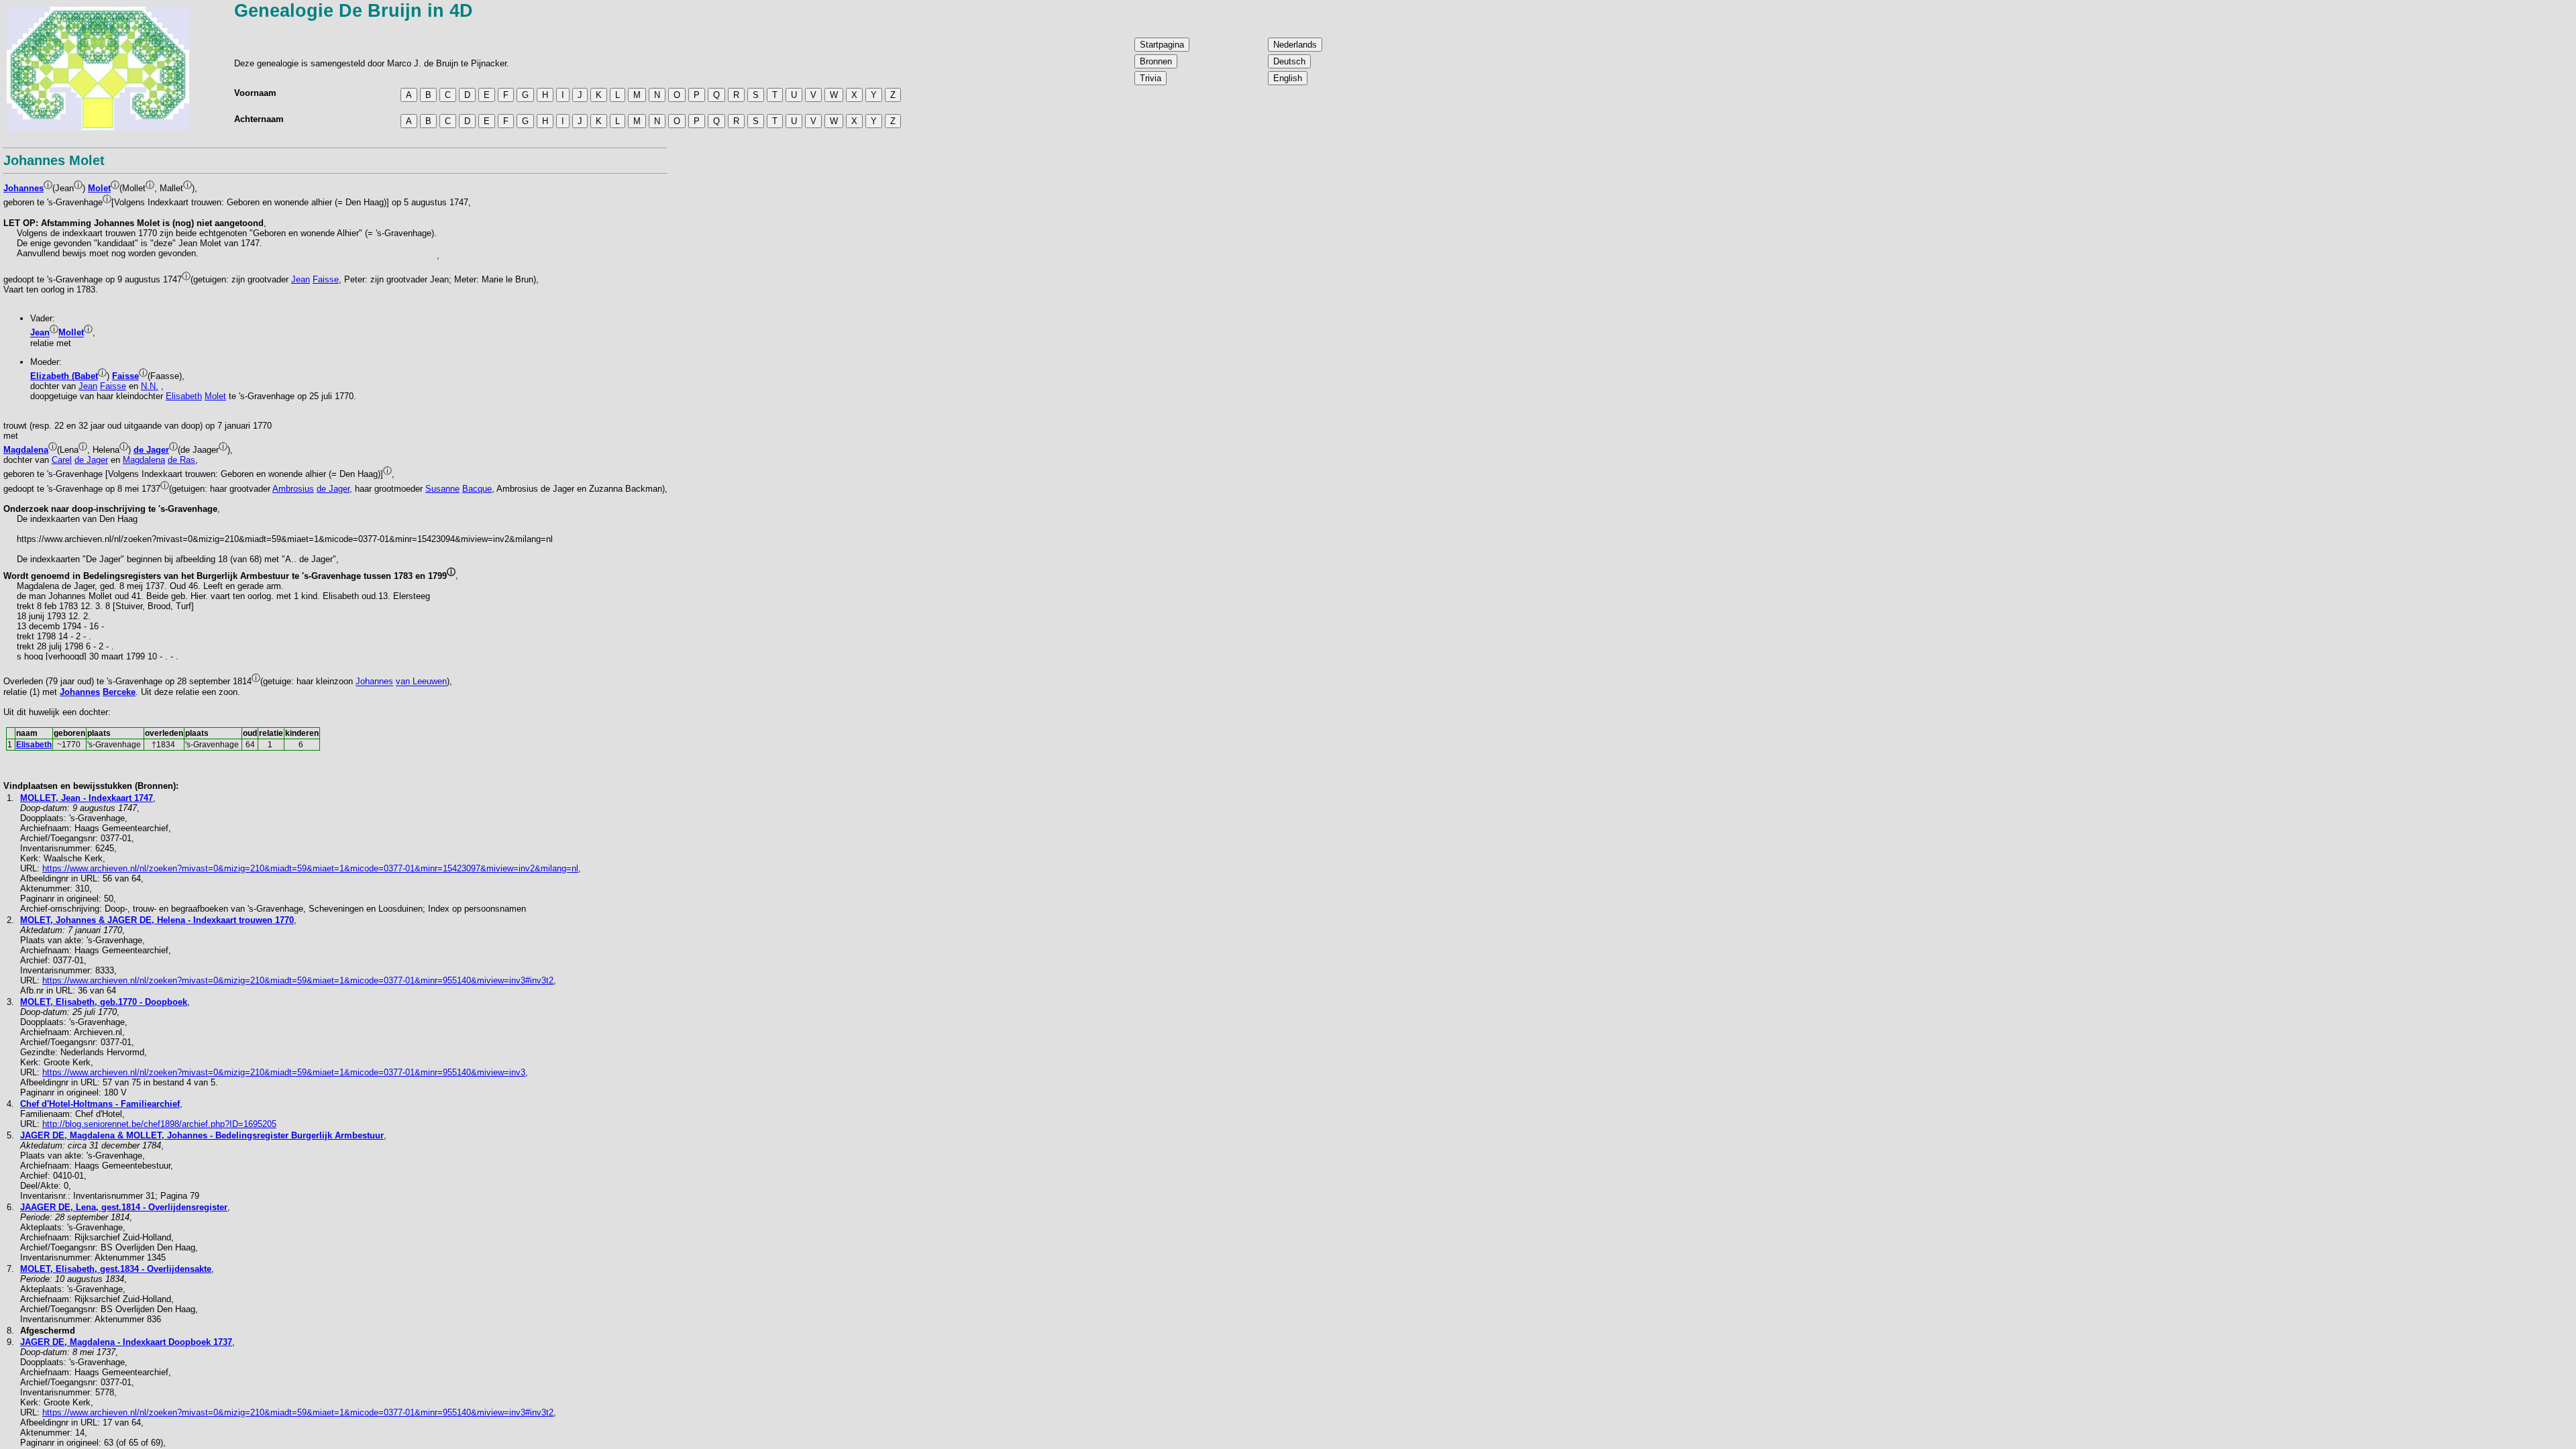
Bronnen (1156, 61)
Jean (301, 279)
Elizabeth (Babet (64, 376)
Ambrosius (293, 489)
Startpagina (1162, 45)
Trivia (1150, 78)
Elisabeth (184, 396)
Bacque (477, 489)
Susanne (442, 489)
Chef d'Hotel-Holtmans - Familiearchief (100, 1104)
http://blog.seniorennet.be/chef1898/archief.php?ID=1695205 (159, 1124)
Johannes (23, 188)
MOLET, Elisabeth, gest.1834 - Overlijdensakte (116, 1269)
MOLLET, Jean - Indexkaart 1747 (87, 798)
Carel (62, 460)
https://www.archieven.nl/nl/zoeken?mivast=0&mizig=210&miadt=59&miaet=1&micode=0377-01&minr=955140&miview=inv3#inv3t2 (298, 980)
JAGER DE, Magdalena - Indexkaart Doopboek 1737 (126, 1342)
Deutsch (1289, 61)
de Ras (181, 460)
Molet (99, 188)
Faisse (326, 279)
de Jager (151, 450)
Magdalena (26, 450)
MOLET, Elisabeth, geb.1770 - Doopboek (104, 1002)
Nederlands (1295, 45)
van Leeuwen (421, 682)
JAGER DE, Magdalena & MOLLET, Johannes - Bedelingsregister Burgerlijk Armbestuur (202, 1135)
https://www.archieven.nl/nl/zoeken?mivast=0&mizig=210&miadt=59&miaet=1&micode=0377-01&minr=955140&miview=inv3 (284, 1072)
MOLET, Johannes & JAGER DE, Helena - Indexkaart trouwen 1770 (157, 920)
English (1288, 78)
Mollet (71, 333)
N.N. (150, 386)
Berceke (119, 692)
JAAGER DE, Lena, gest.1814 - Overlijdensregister (124, 1207)
